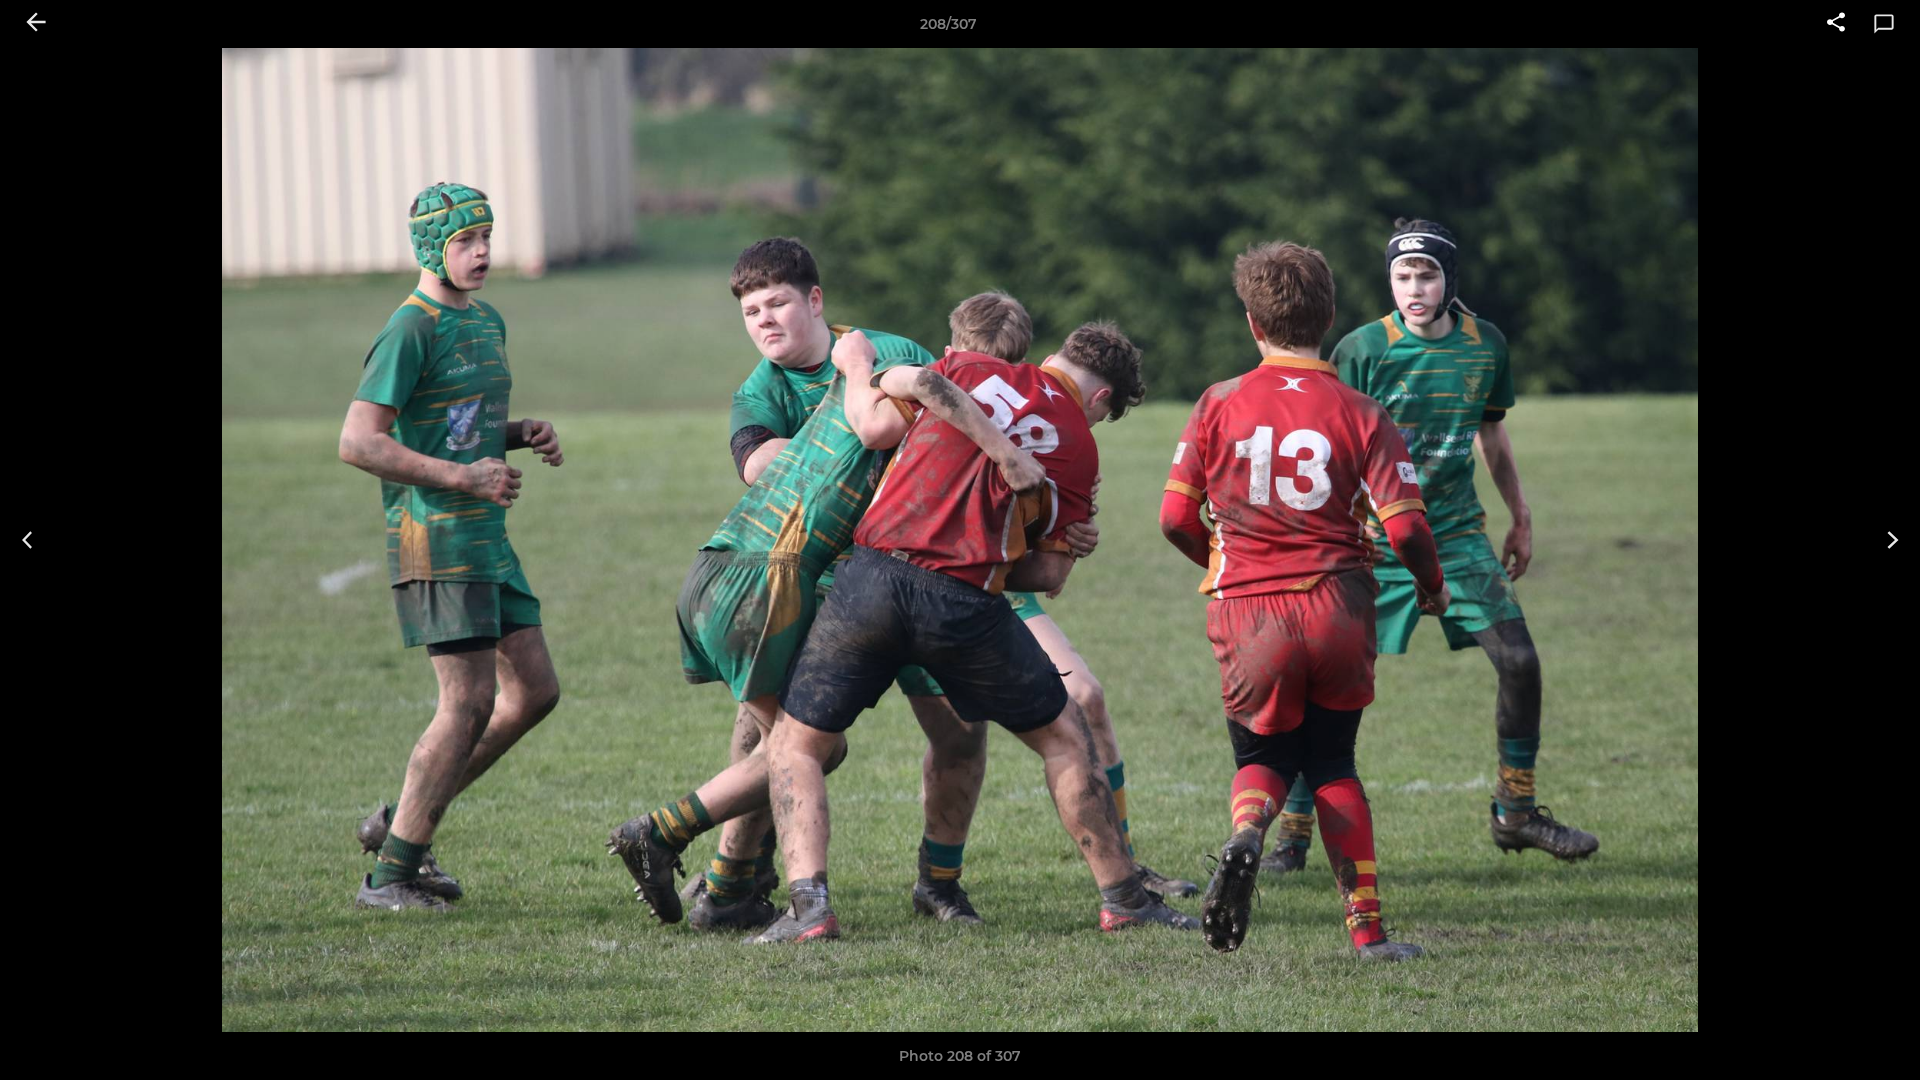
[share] (1836, 24)
